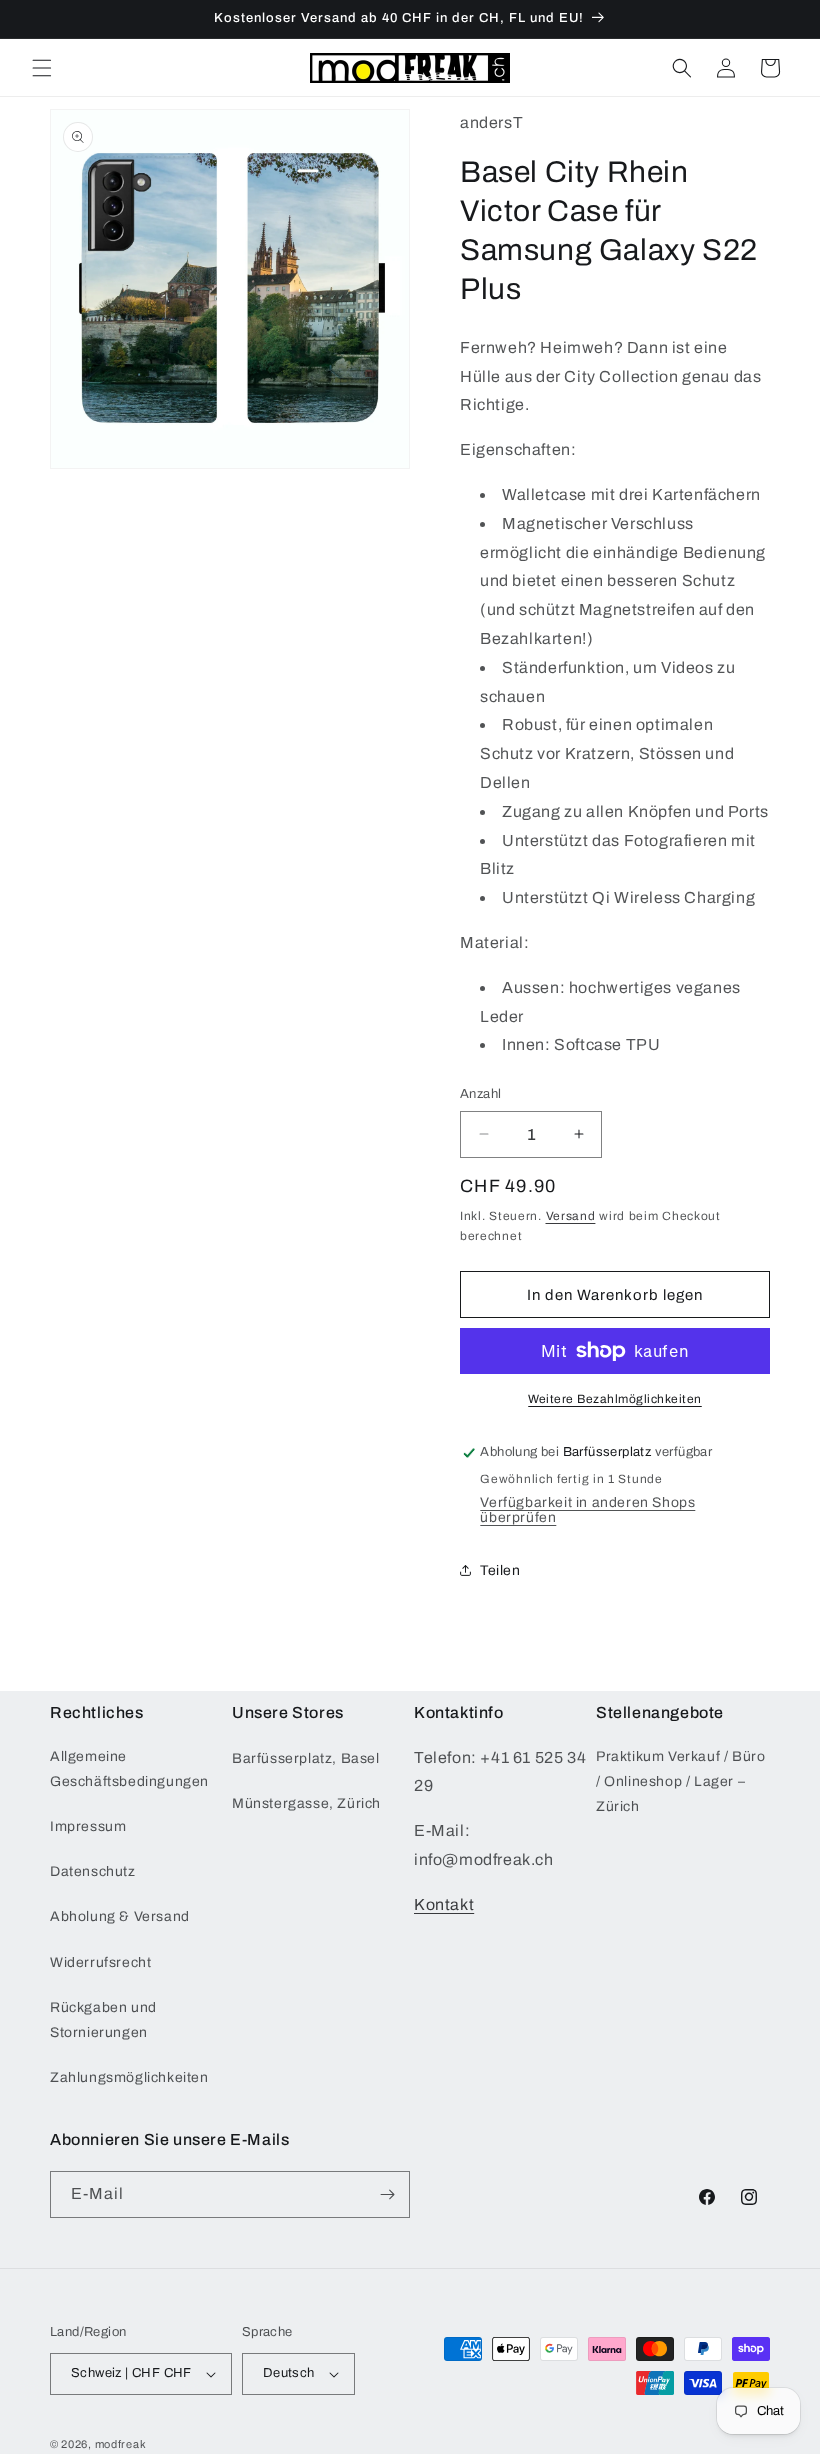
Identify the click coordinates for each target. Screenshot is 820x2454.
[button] (42, 68)
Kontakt (444, 1904)
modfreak (121, 2444)
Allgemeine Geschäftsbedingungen (129, 1769)
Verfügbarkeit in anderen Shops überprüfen (587, 1510)
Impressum (88, 1826)
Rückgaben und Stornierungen (103, 2020)
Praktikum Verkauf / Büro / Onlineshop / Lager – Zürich (680, 1781)
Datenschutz (93, 1871)
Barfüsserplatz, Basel (306, 1758)
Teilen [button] (500, 1570)
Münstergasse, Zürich (306, 1803)
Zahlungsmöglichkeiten (129, 2077)
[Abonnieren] (387, 2194)
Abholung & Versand (120, 1916)
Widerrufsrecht (100, 1962)
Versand (571, 1216)
